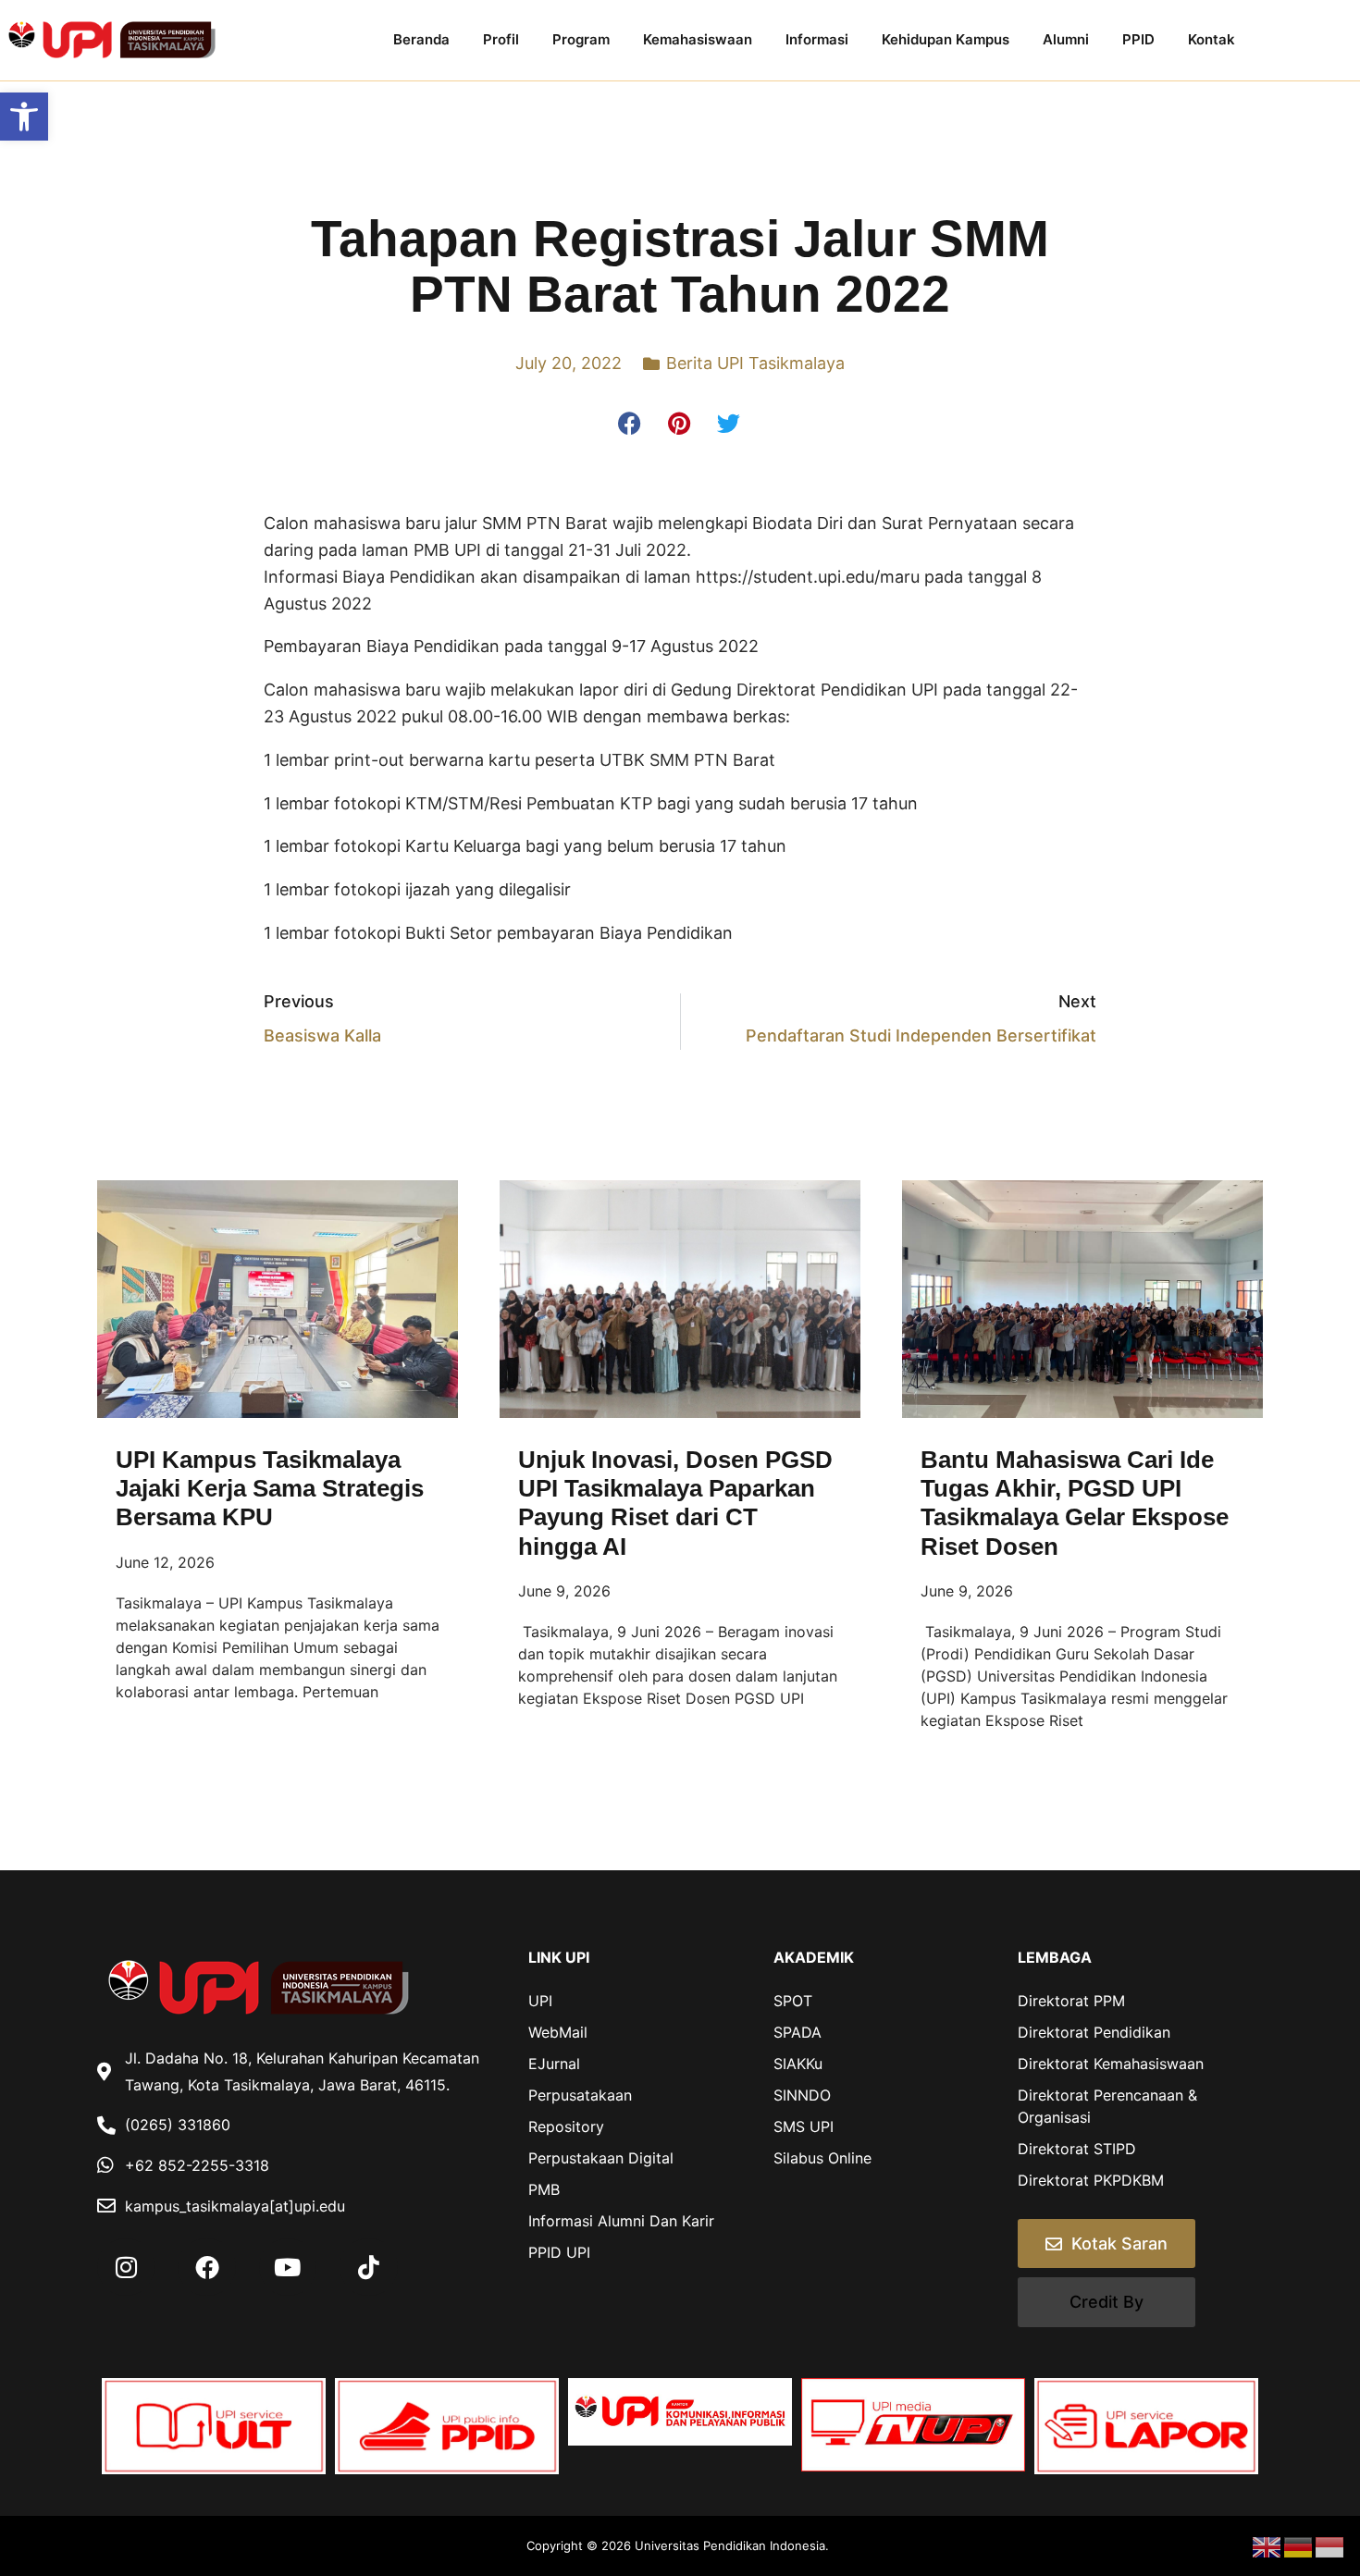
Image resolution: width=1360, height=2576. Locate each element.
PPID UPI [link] (559, 2252)
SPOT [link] (793, 2001)
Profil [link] (501, 39)
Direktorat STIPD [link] (1077, 2149)
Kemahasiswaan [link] (698, 39)
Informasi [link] (817, 39)
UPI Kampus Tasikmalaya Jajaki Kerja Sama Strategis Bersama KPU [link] (270, 1488)
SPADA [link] (797, 2032)
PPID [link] (1138, 39)
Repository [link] (566, 2126)
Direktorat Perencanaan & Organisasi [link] (1107, 2106)
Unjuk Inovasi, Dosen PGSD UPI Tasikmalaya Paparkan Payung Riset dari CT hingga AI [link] (675, 1503)
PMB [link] (544, 2189)
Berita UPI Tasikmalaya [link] (755, 363)
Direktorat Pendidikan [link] (1094, 2032)
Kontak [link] (1212, 39)
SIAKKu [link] (798, 2064)
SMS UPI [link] (804, 2126)
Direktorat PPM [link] (1071, 2001)
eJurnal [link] (554, 2064)
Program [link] (581, 39)
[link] (24, 117)
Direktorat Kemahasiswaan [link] (1111, 2064)
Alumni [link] (1066, 39)
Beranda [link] (421, 39)
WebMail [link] (558, 2032)
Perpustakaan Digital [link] (601, 2158)
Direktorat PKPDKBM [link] (1091, 2180)
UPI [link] (540, 2001)
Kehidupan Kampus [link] (946, 39)
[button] (631, 424)
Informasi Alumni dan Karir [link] (621, 2221)
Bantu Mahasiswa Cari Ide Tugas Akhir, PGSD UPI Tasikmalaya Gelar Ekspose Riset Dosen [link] (1075, 1503)
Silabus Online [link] (822, 2158)
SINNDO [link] (802, 2095)
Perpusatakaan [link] (580, 2095)
